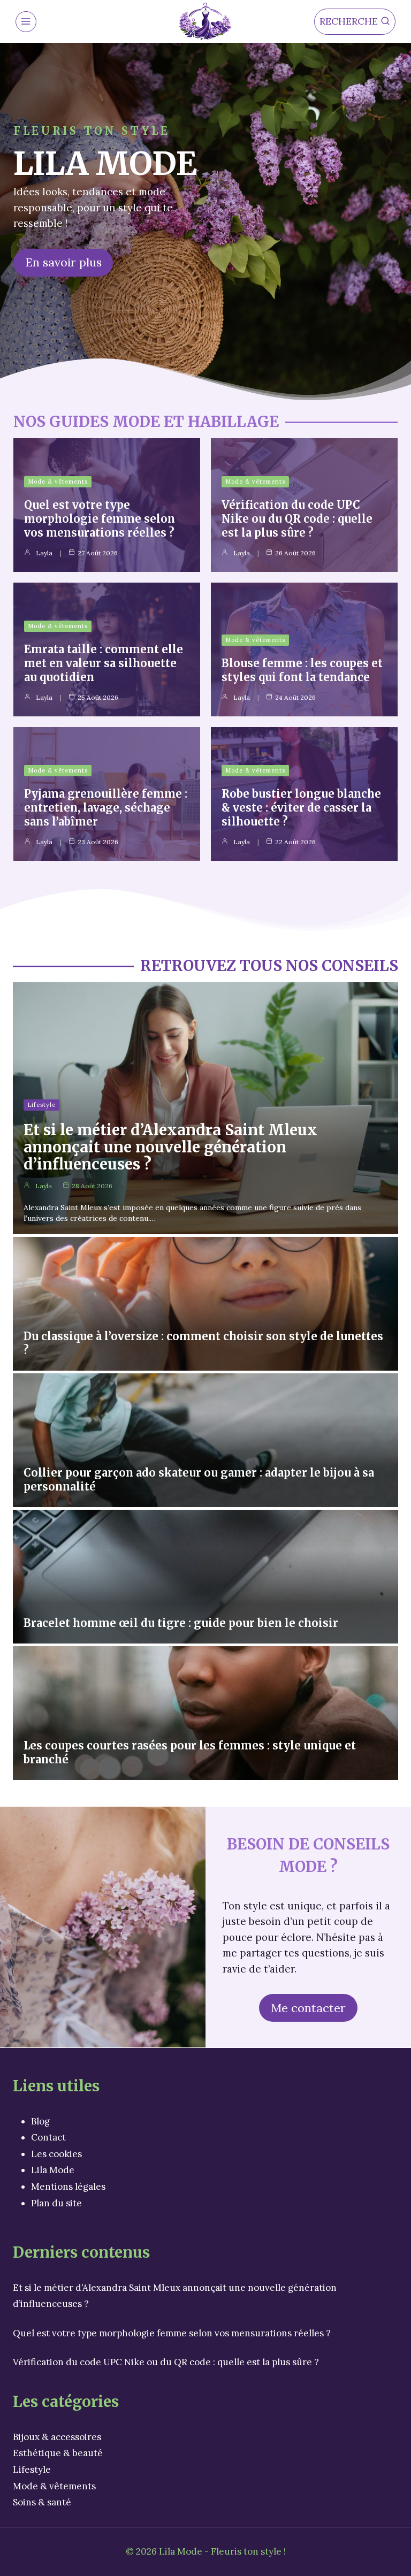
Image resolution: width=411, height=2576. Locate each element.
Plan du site (56, 2203)
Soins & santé (42, 2502)
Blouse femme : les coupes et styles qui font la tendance (302, 670)
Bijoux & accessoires (57, 2437)
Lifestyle (41, 1105)
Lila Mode (53, 2170)
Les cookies (56, 2154)
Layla (44, 553)
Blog (40, 2121)
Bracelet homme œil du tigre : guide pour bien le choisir (181, 1623)
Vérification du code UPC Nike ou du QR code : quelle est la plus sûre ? (297, 519)
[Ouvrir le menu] (26, 22)
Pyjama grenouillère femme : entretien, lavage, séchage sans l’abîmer (106, 808)
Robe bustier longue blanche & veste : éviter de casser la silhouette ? (301, 808)
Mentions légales (68, 2187)
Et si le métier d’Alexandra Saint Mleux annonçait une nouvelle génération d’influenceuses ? (170, 1147)
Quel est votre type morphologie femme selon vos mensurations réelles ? (100, 519)
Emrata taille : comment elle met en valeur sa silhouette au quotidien (104, 663)
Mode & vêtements (58, 481)
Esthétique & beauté (58, 2453)
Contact (48, 2137)
